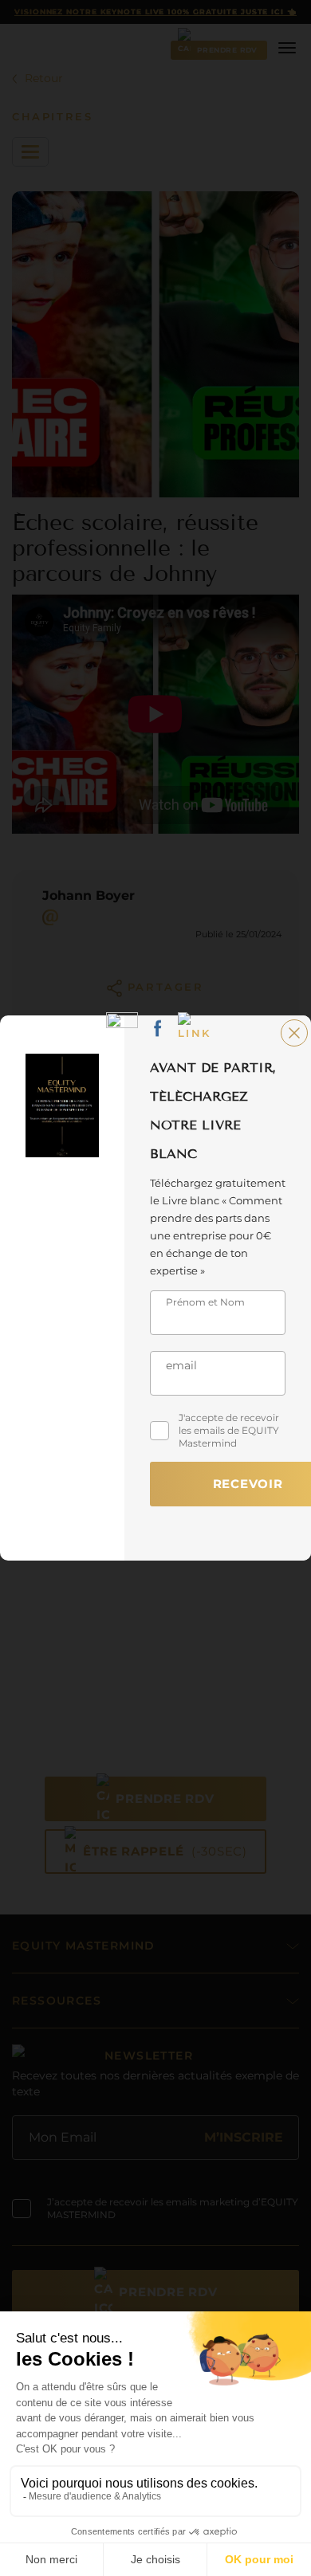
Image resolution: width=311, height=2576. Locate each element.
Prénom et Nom (205, 1302)
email (181, 1365)
